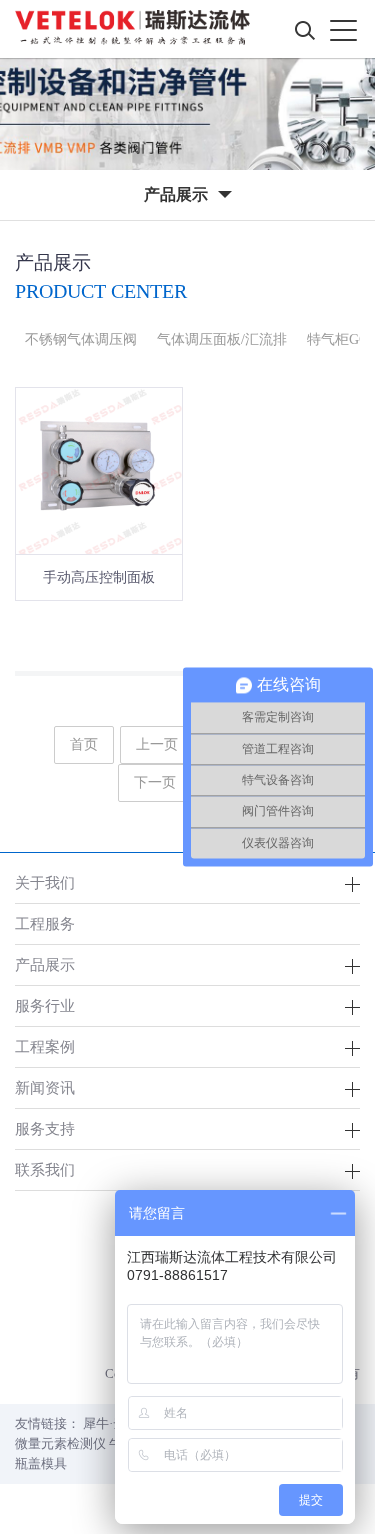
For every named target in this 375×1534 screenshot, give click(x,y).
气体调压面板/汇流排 (222, 339)
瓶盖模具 (41, 1463)
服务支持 (45, 1128)
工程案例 (45, 1046)
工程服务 (45, 923)
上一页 (157, 744)
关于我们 (45, 882)
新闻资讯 (45, 1087)
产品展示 (45, 964)
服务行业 (45, 1005)
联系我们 (45, 1169)
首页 (84, 744)
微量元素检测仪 (60, 1443)
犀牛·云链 (111, 1423)
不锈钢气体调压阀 (81, 339)
